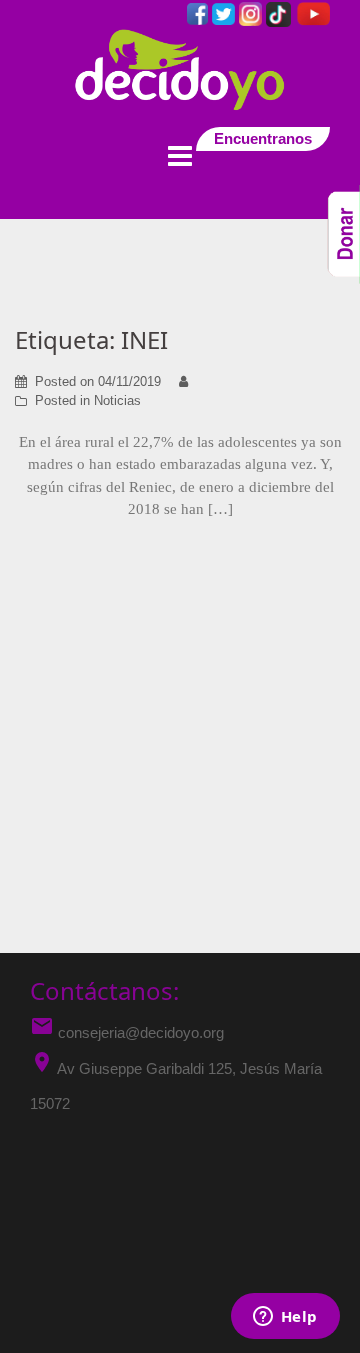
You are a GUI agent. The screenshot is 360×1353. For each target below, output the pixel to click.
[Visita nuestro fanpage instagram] (252, 12)
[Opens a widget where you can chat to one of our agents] (285, 1318)
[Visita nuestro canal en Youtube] (312, 12)
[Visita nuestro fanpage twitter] (225, 12)
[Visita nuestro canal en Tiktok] (280, 12)
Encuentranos (263, 138)
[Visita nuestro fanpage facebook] (199, 12)
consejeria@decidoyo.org (127, 1032)
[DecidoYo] (180, 68)
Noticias (117, 400)
